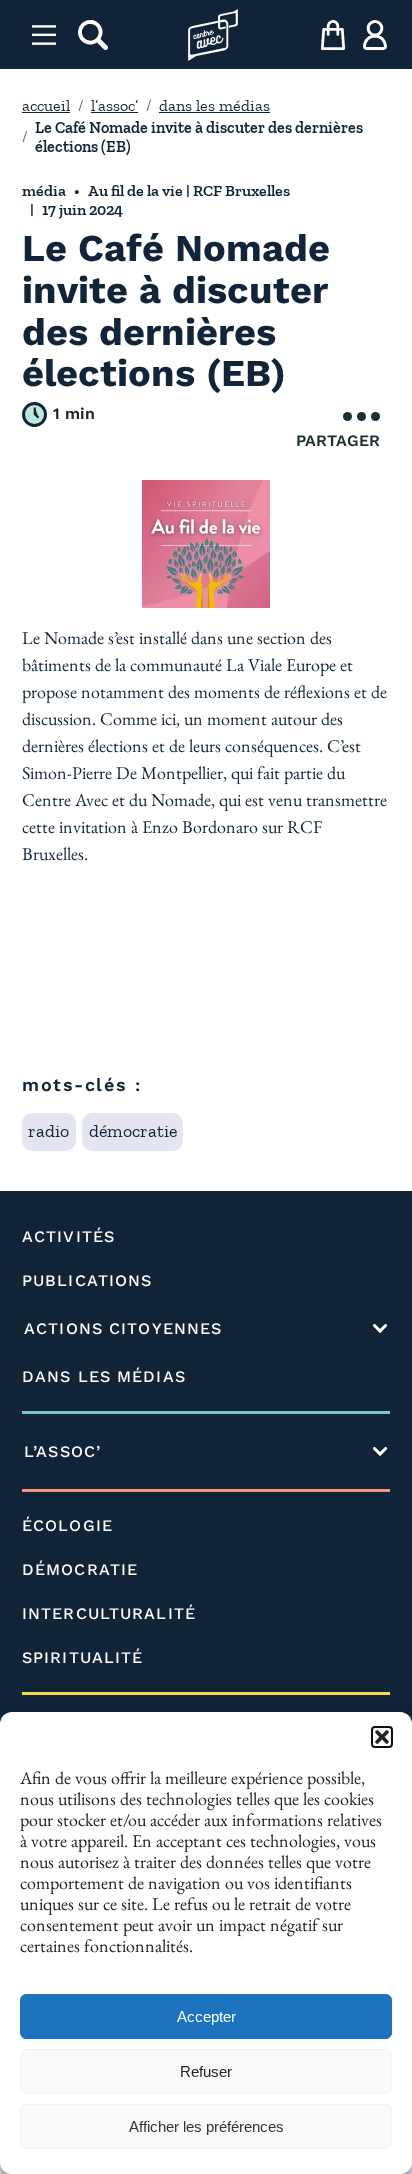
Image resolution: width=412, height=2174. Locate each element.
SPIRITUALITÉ (82, 1657)
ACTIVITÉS (68, 1236)
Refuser (206, 2071)
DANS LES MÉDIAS (104, 1376)
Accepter (206, 2016)
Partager (338, 440)
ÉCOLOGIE (67, 1525)
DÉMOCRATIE (80, 1569)
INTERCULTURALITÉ (109, 1613)
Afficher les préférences (206, 2126)
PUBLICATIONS (87, 1280)
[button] (382, 1737)
